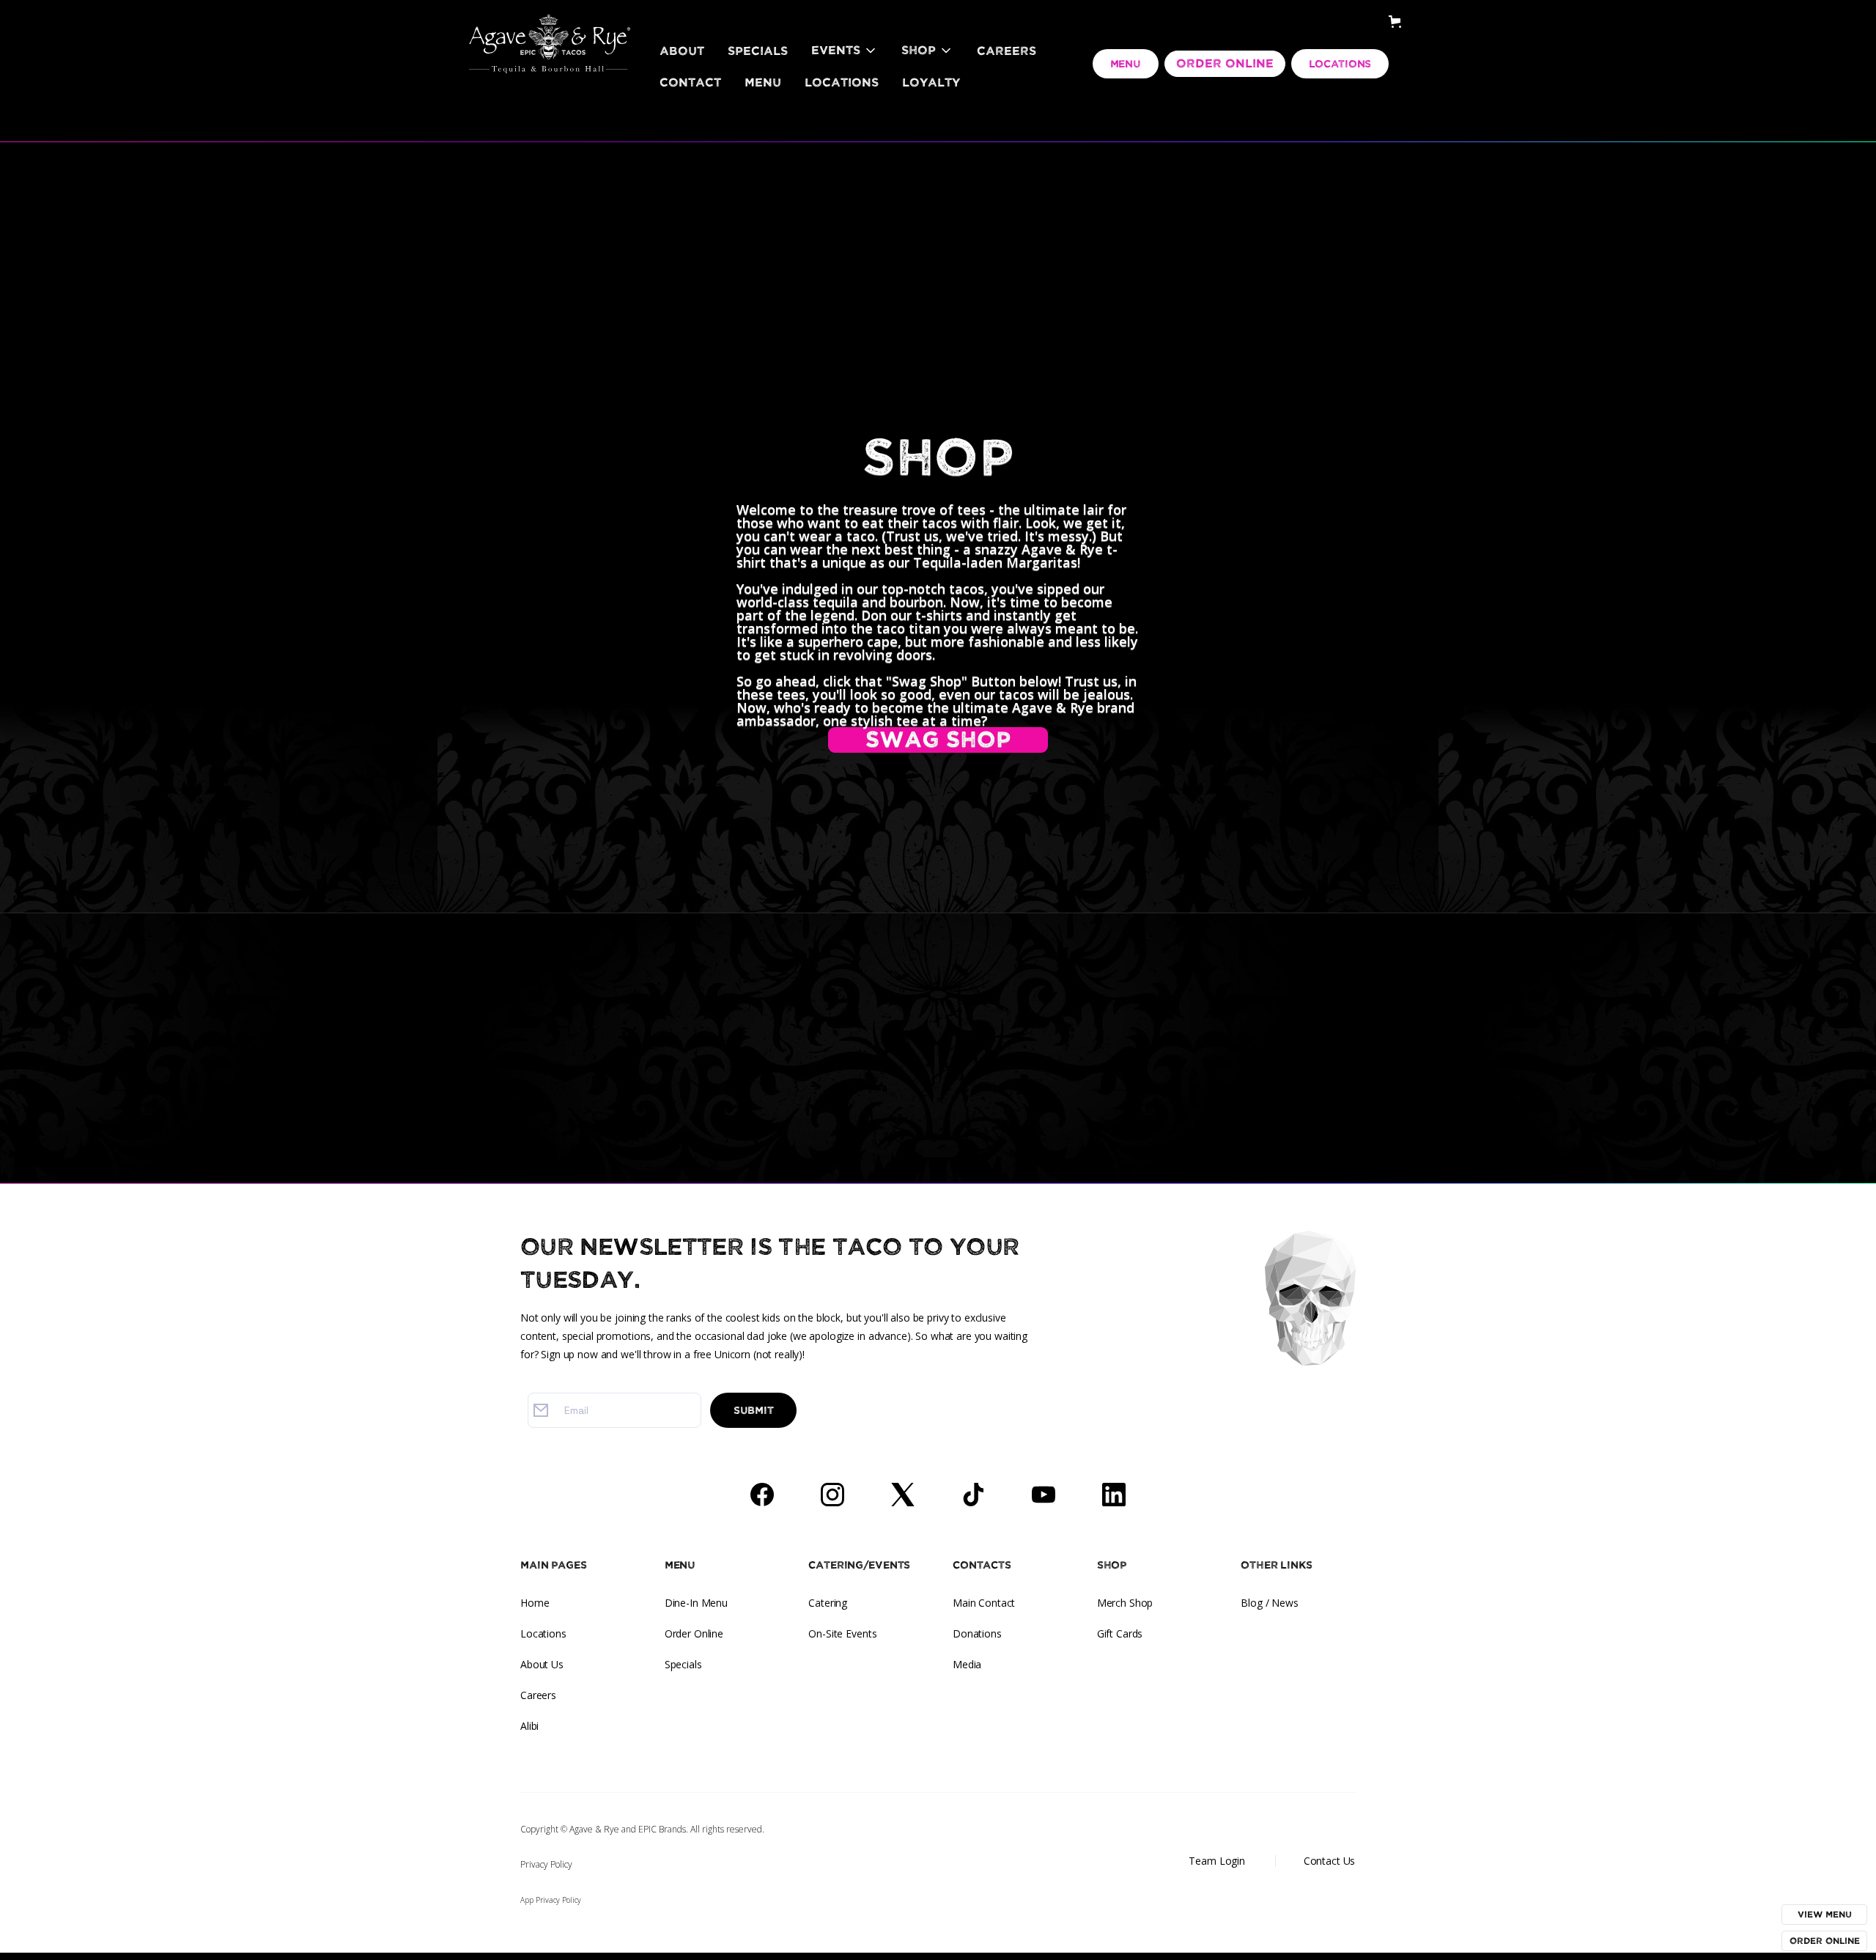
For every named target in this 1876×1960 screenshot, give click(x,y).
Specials (758, 51)
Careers (1007, 51)
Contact (690, 83)
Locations (842, 83)
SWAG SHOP (938, 740)
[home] (550, 26)
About (682, 51)
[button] (845, 51)
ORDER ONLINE (1225, 64)
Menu (763, 83)
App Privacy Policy (551, 1900)
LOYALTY (931, 83)
